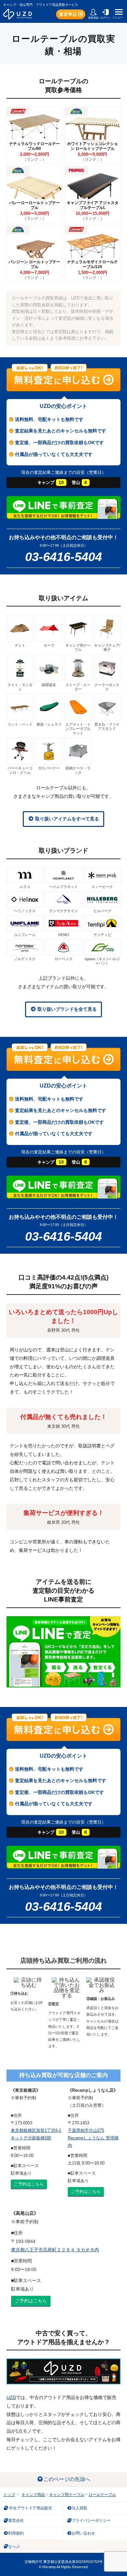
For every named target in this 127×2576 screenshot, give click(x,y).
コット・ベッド (20, 724)
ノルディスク (25, 959)
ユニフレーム (25, 935)
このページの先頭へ (67, 2479)
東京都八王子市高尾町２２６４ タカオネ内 (55, 2250)
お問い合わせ (83, 2533)
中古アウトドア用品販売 (30, 2508)
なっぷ (14, 2546)
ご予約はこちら (29, 2184)
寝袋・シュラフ (49, 724)
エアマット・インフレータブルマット (78, 729)
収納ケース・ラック (78, 770)
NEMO (64, 935)
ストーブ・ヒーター (78, 687)
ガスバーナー (49, 768)
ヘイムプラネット (63, 887)
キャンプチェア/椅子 (107, 647)
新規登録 (93, 18)
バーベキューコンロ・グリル (20, 770)
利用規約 (16, 2533)
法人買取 (79, 2508)
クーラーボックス (107, 687)
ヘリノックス (25, 911)
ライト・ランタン (20, 687)
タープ (49, 645)
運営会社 (16, 2520)
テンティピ (102, 935)
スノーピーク (102, 887)
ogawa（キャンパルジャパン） (102, 961)
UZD (11, 2397)
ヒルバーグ (102, 911)
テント (20, 645)
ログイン (106, 18)
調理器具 (49, 685)
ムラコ (25, 887)
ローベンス (64, 959)
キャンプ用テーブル (78, 647)
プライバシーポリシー (91, 2520)
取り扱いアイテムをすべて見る (66, 819)
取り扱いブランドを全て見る (66, 1009)
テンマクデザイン (63, 911)
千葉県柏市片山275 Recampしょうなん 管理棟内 (93, 2138)
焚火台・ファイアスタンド (107, 726)
